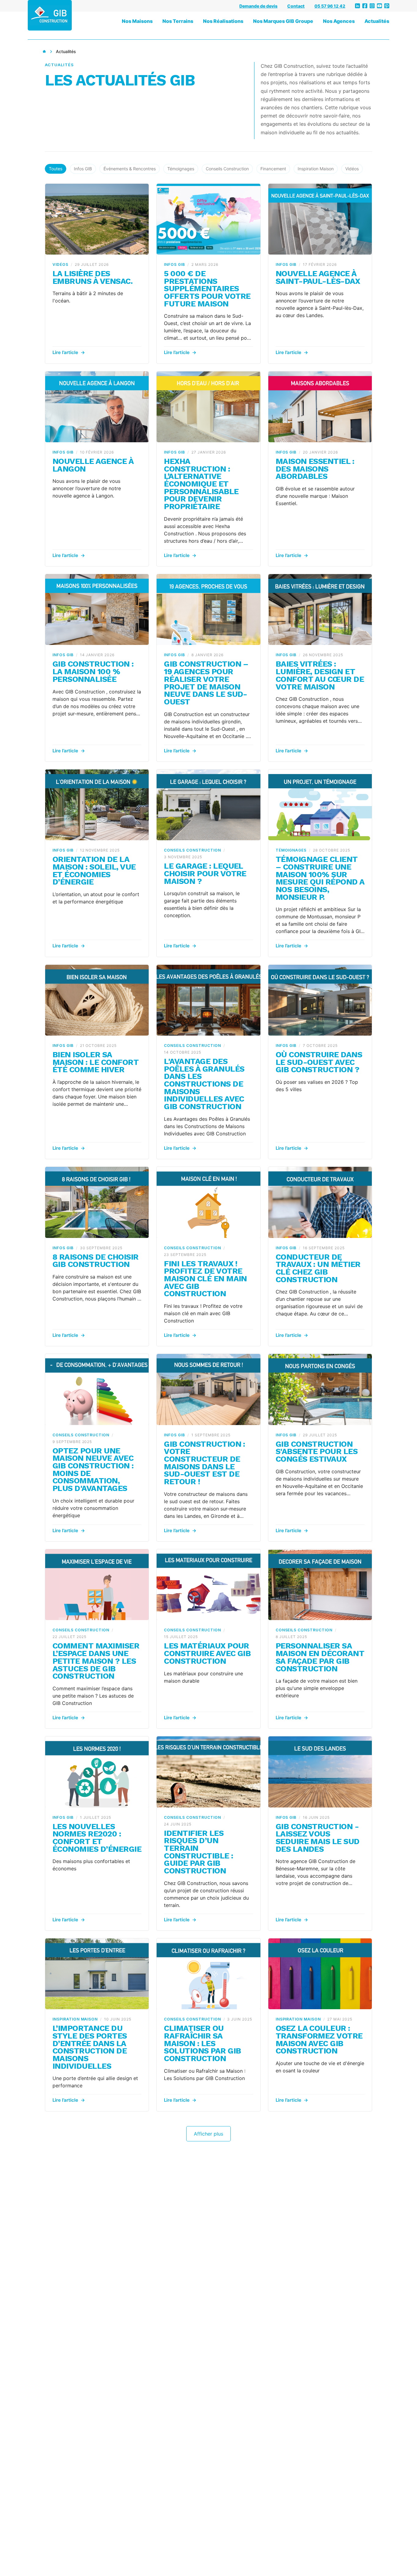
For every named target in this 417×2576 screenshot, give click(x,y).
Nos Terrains (178, 21)
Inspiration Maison (316, 169)
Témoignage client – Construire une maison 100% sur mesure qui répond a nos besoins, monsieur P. (320, 878)
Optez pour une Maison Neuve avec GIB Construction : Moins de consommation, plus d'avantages (93, 1469)
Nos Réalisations (223, 21)
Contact (296, 6)
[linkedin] (357, 6)
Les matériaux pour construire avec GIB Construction (207, 1653)
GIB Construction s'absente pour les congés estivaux (317, 1451)
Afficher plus (209, 2134)
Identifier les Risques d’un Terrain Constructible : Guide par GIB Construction (198, 1852)
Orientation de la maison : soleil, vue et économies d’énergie (94, 870)
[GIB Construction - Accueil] (50, 15)
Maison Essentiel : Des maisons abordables (315, 469)
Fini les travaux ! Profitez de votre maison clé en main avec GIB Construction (205, 1279)
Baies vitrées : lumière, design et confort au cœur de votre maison (320, 675)
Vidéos (352, 169)
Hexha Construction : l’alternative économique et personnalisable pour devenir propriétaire (201, 484)
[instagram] (372, 6)
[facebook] (365, 6)
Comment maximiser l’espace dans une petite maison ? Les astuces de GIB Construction (96, 1661)
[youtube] (379, 6)
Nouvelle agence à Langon (93, 465)
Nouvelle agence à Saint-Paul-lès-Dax (318, 277)
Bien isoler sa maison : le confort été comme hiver (96, 1062)
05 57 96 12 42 (330, 6)
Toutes (56, 169)
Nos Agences (339, 21)
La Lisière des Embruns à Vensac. (92, 277)
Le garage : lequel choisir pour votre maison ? (205, 873)
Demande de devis (258, 6)
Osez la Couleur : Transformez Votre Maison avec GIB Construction (319, 2039)
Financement (273, 169)
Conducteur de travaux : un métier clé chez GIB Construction (318, 1268)
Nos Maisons (137, 21)
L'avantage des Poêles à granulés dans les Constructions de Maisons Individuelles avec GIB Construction (204, 1084)
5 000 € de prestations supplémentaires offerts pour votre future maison (207, 289)
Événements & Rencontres (130, 169)
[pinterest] (387, 6)
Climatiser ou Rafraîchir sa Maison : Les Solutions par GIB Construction (202, 2043)
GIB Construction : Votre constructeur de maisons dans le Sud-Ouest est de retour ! (205, 1463)
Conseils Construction (227, 169)
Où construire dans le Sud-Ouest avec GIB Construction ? (319, 1062)
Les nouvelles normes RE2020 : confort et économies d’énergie (97, 1838)
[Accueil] (44, 52)
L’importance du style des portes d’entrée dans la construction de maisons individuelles (90, 2047)
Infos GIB (83, 169)
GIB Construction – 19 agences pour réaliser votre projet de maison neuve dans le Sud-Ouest (206, 683)
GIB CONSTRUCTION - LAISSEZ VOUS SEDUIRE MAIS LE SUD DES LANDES (318, 1838)
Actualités (377, 21)
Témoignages (181, 169)
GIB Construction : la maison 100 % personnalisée (93, 671)
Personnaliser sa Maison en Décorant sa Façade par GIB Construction (320, 1657)
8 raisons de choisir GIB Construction (96, 1261)
